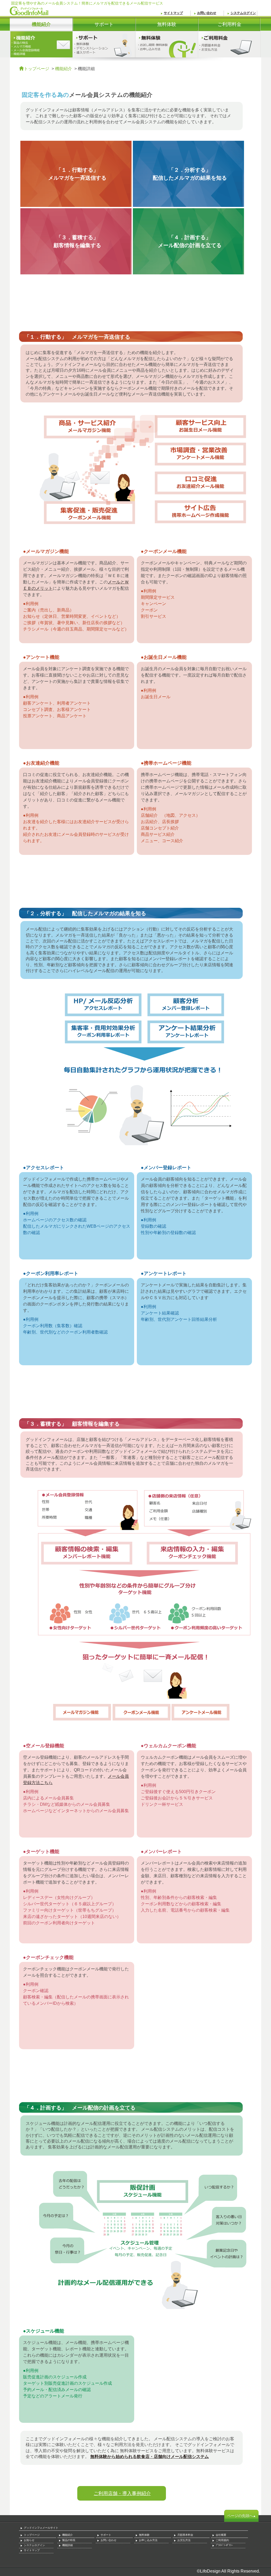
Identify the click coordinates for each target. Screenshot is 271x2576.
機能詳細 (67, 2545)
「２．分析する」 (190, 174)
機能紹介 (64, 69)
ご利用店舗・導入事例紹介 (122, 2493)
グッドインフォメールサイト (41, 2528)
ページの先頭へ (240, 2516)
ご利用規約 (222, 2540)
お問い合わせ (207, 13)
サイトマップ (173, 13)
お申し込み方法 (148, 2540)
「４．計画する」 (190, 241)
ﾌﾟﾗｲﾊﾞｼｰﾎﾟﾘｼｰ (224, 2545)
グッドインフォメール (29, 11)
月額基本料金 (185, 2535)
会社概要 (221, 2535)
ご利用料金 (220, 26)
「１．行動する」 (77, 174)
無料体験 (156, 26)
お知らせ (29, 2540)
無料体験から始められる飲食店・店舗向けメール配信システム (150, 2457)
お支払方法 (184, 2540)
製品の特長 (69, 2540)
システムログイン (243, 13)
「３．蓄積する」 (77, 241)
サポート (93, 26)
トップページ (37, 69)
